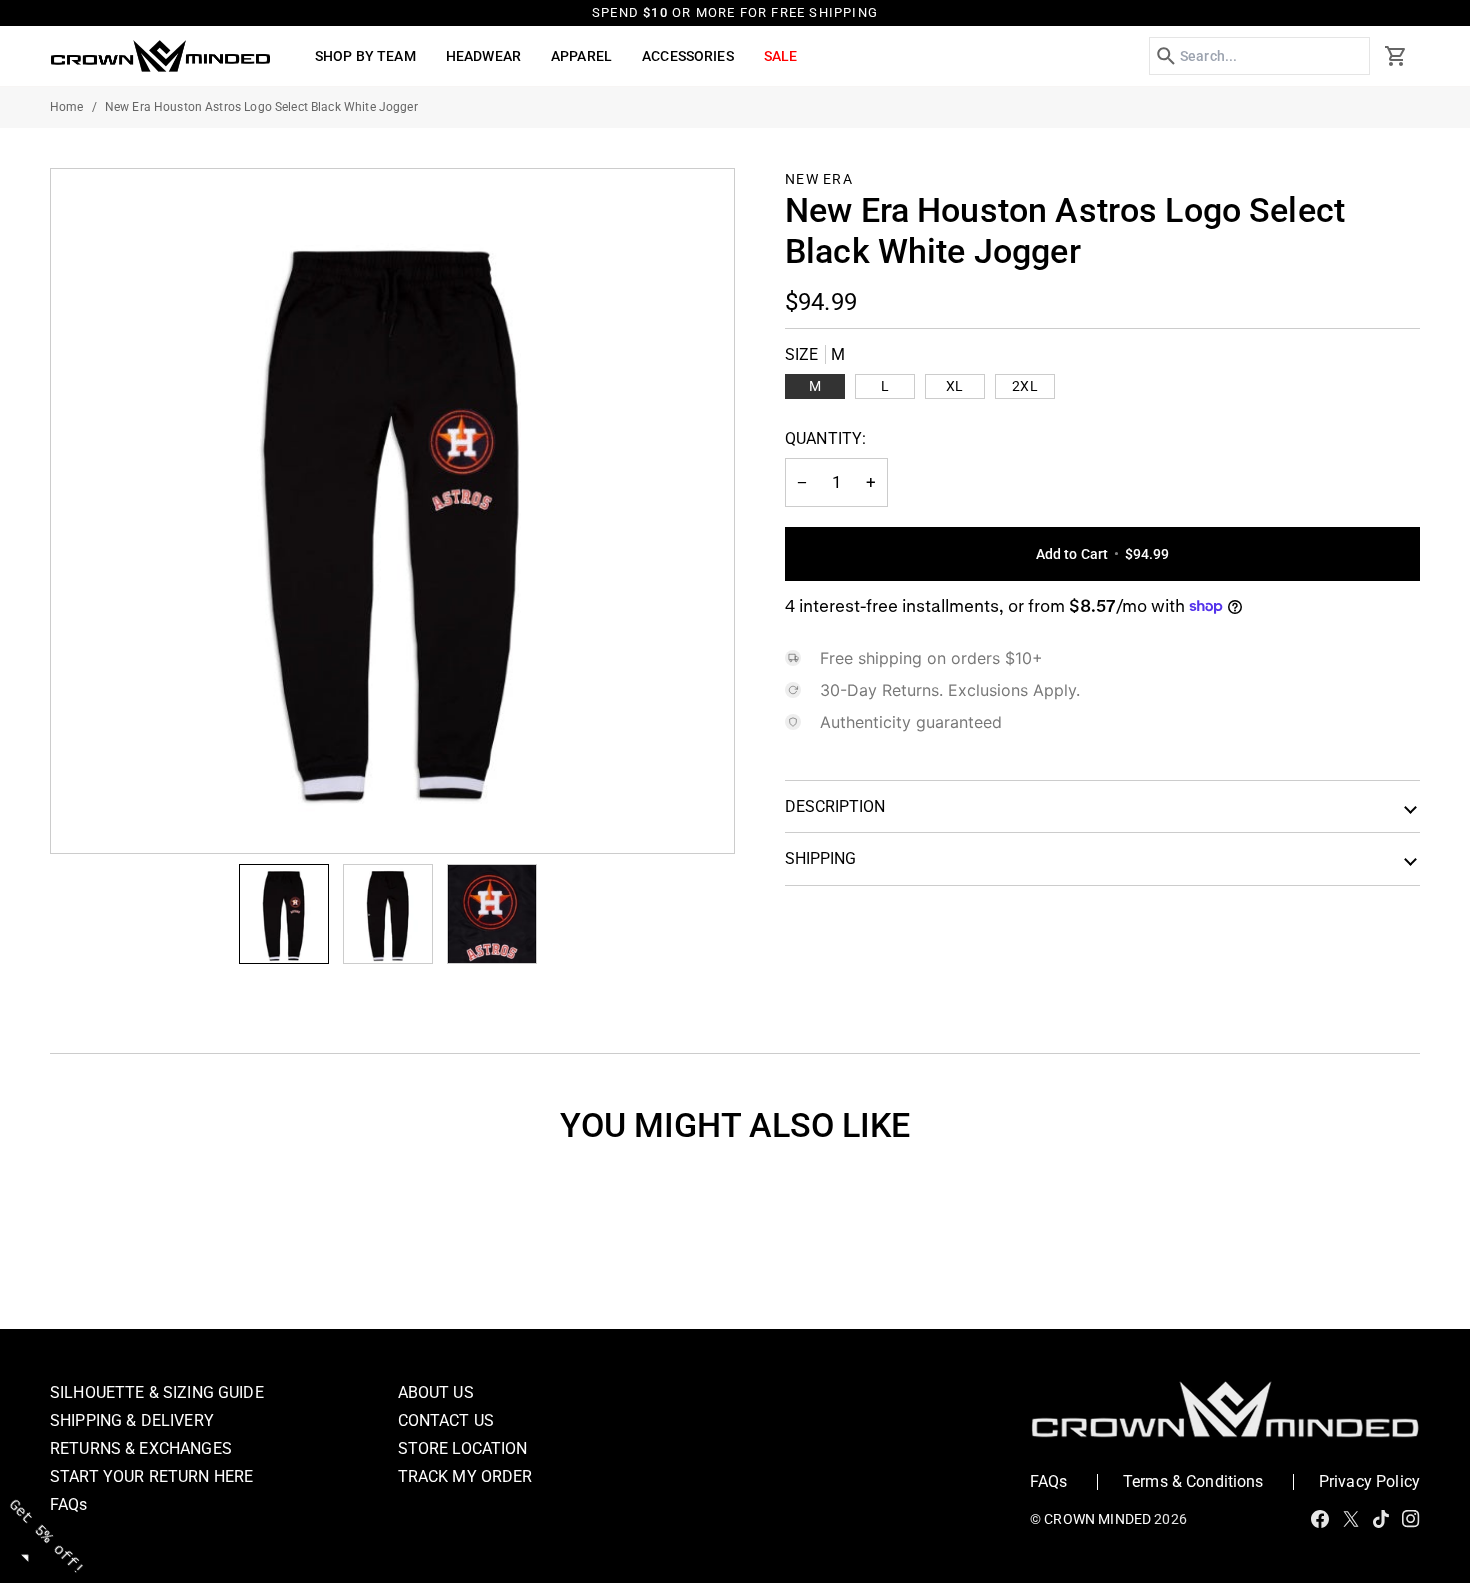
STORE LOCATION (463, 1448)
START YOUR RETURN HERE (151, 1476)
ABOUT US (436, 1392)
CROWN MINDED (1097, 1519)
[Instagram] (1411, 1519)
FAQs (69, 1504)
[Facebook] (1320, 1519)
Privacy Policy (1369, 1481)
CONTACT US (446, 1420)
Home (67, 107)
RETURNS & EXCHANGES (141, 1448)
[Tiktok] (1381, 1519)
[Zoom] (392, 511)
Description (835, 806)
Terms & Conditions (1193, 1481)
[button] (365, 56)
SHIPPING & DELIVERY (132, 1420)
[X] (1351, 1519)
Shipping (820, 858)
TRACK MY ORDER (465, 1476)
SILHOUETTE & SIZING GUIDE (157, 1392)
